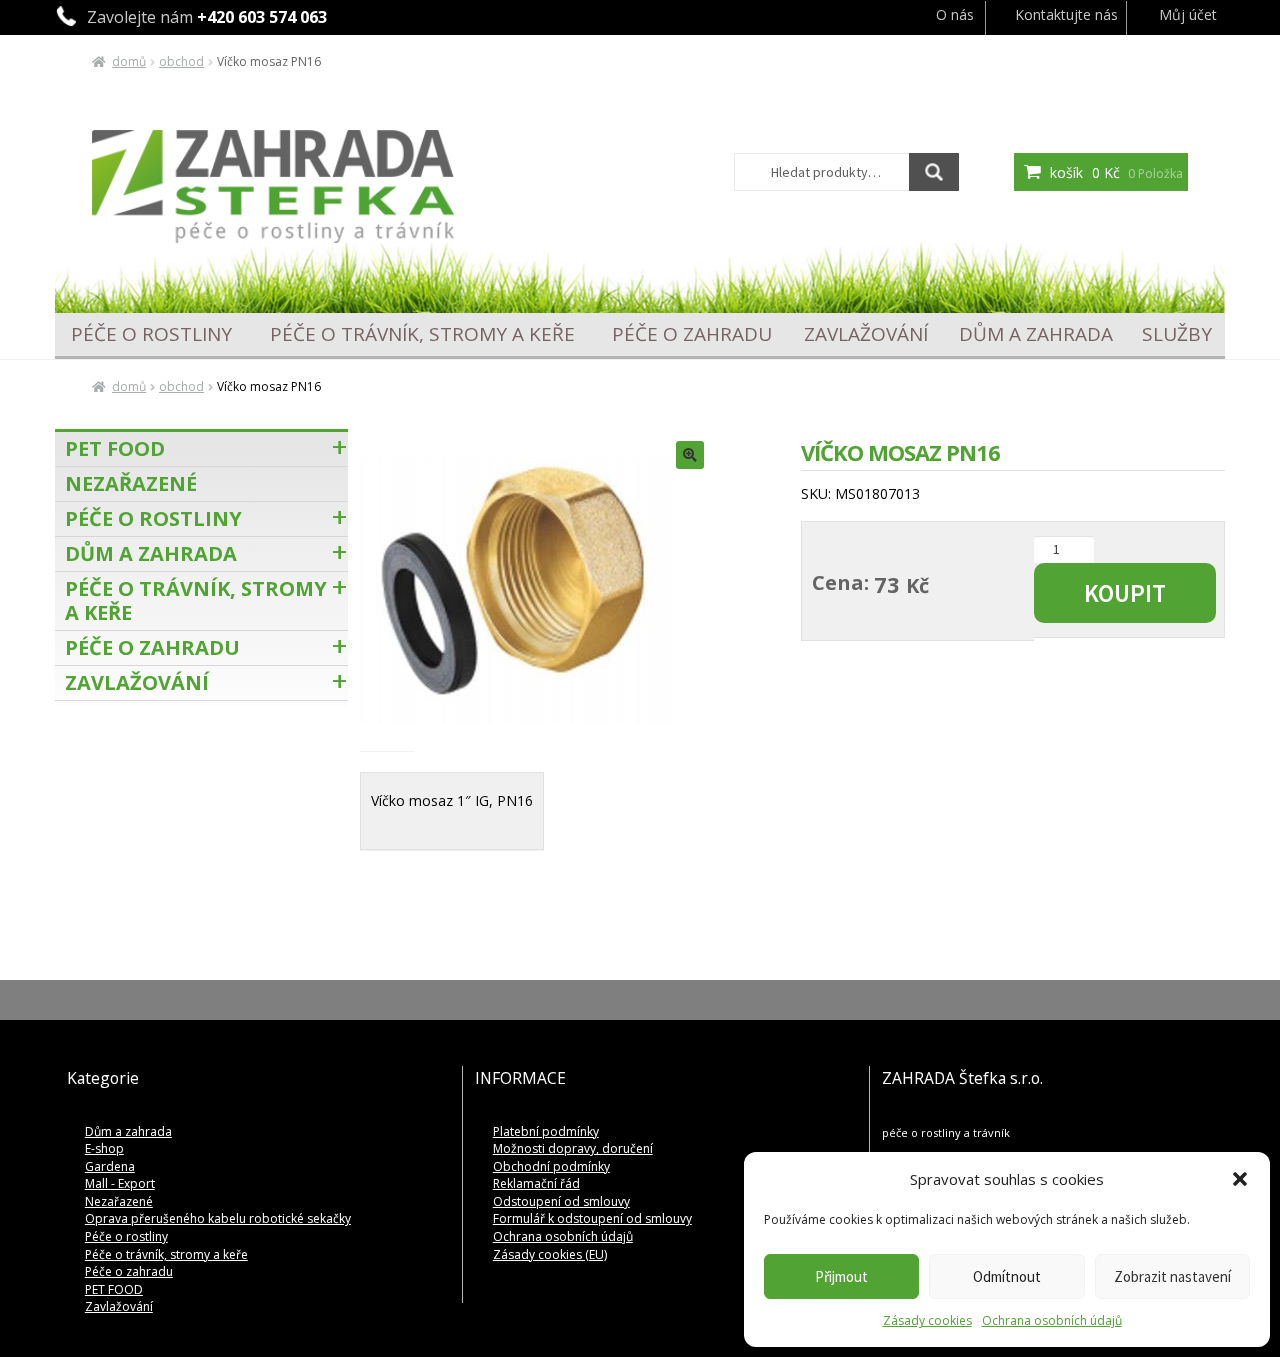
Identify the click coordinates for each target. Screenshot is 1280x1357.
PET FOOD (115, 448)
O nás (955, 14)
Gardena (110, 1166)
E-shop (104, 1148)
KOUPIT (1125, 593)
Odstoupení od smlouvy (561, 1201)
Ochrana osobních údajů (1052, 1320)
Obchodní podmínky (551, 1166)
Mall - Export (120, 1183)
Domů (129, 61)
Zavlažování (866, 334)
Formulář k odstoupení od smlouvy (592, 1218)
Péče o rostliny (151, 334)
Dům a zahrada (1036, 334)
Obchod (181, 61)
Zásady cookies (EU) (550, 1254)
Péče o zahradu (692, 334)
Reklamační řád (536, 1183)
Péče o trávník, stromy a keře (422, 334)
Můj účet (1188, 14)
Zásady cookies (927, 1320)
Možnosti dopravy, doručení (573, 1148)
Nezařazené (131, 483)
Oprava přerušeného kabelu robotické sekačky (218, 1218)
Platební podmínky (546, 1131)
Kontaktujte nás (1066, 14)
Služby (1177, 334)
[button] (1240, 1179)
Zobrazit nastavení (1172, 1276)
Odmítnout (1007, 1276)
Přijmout (841, 1276)
